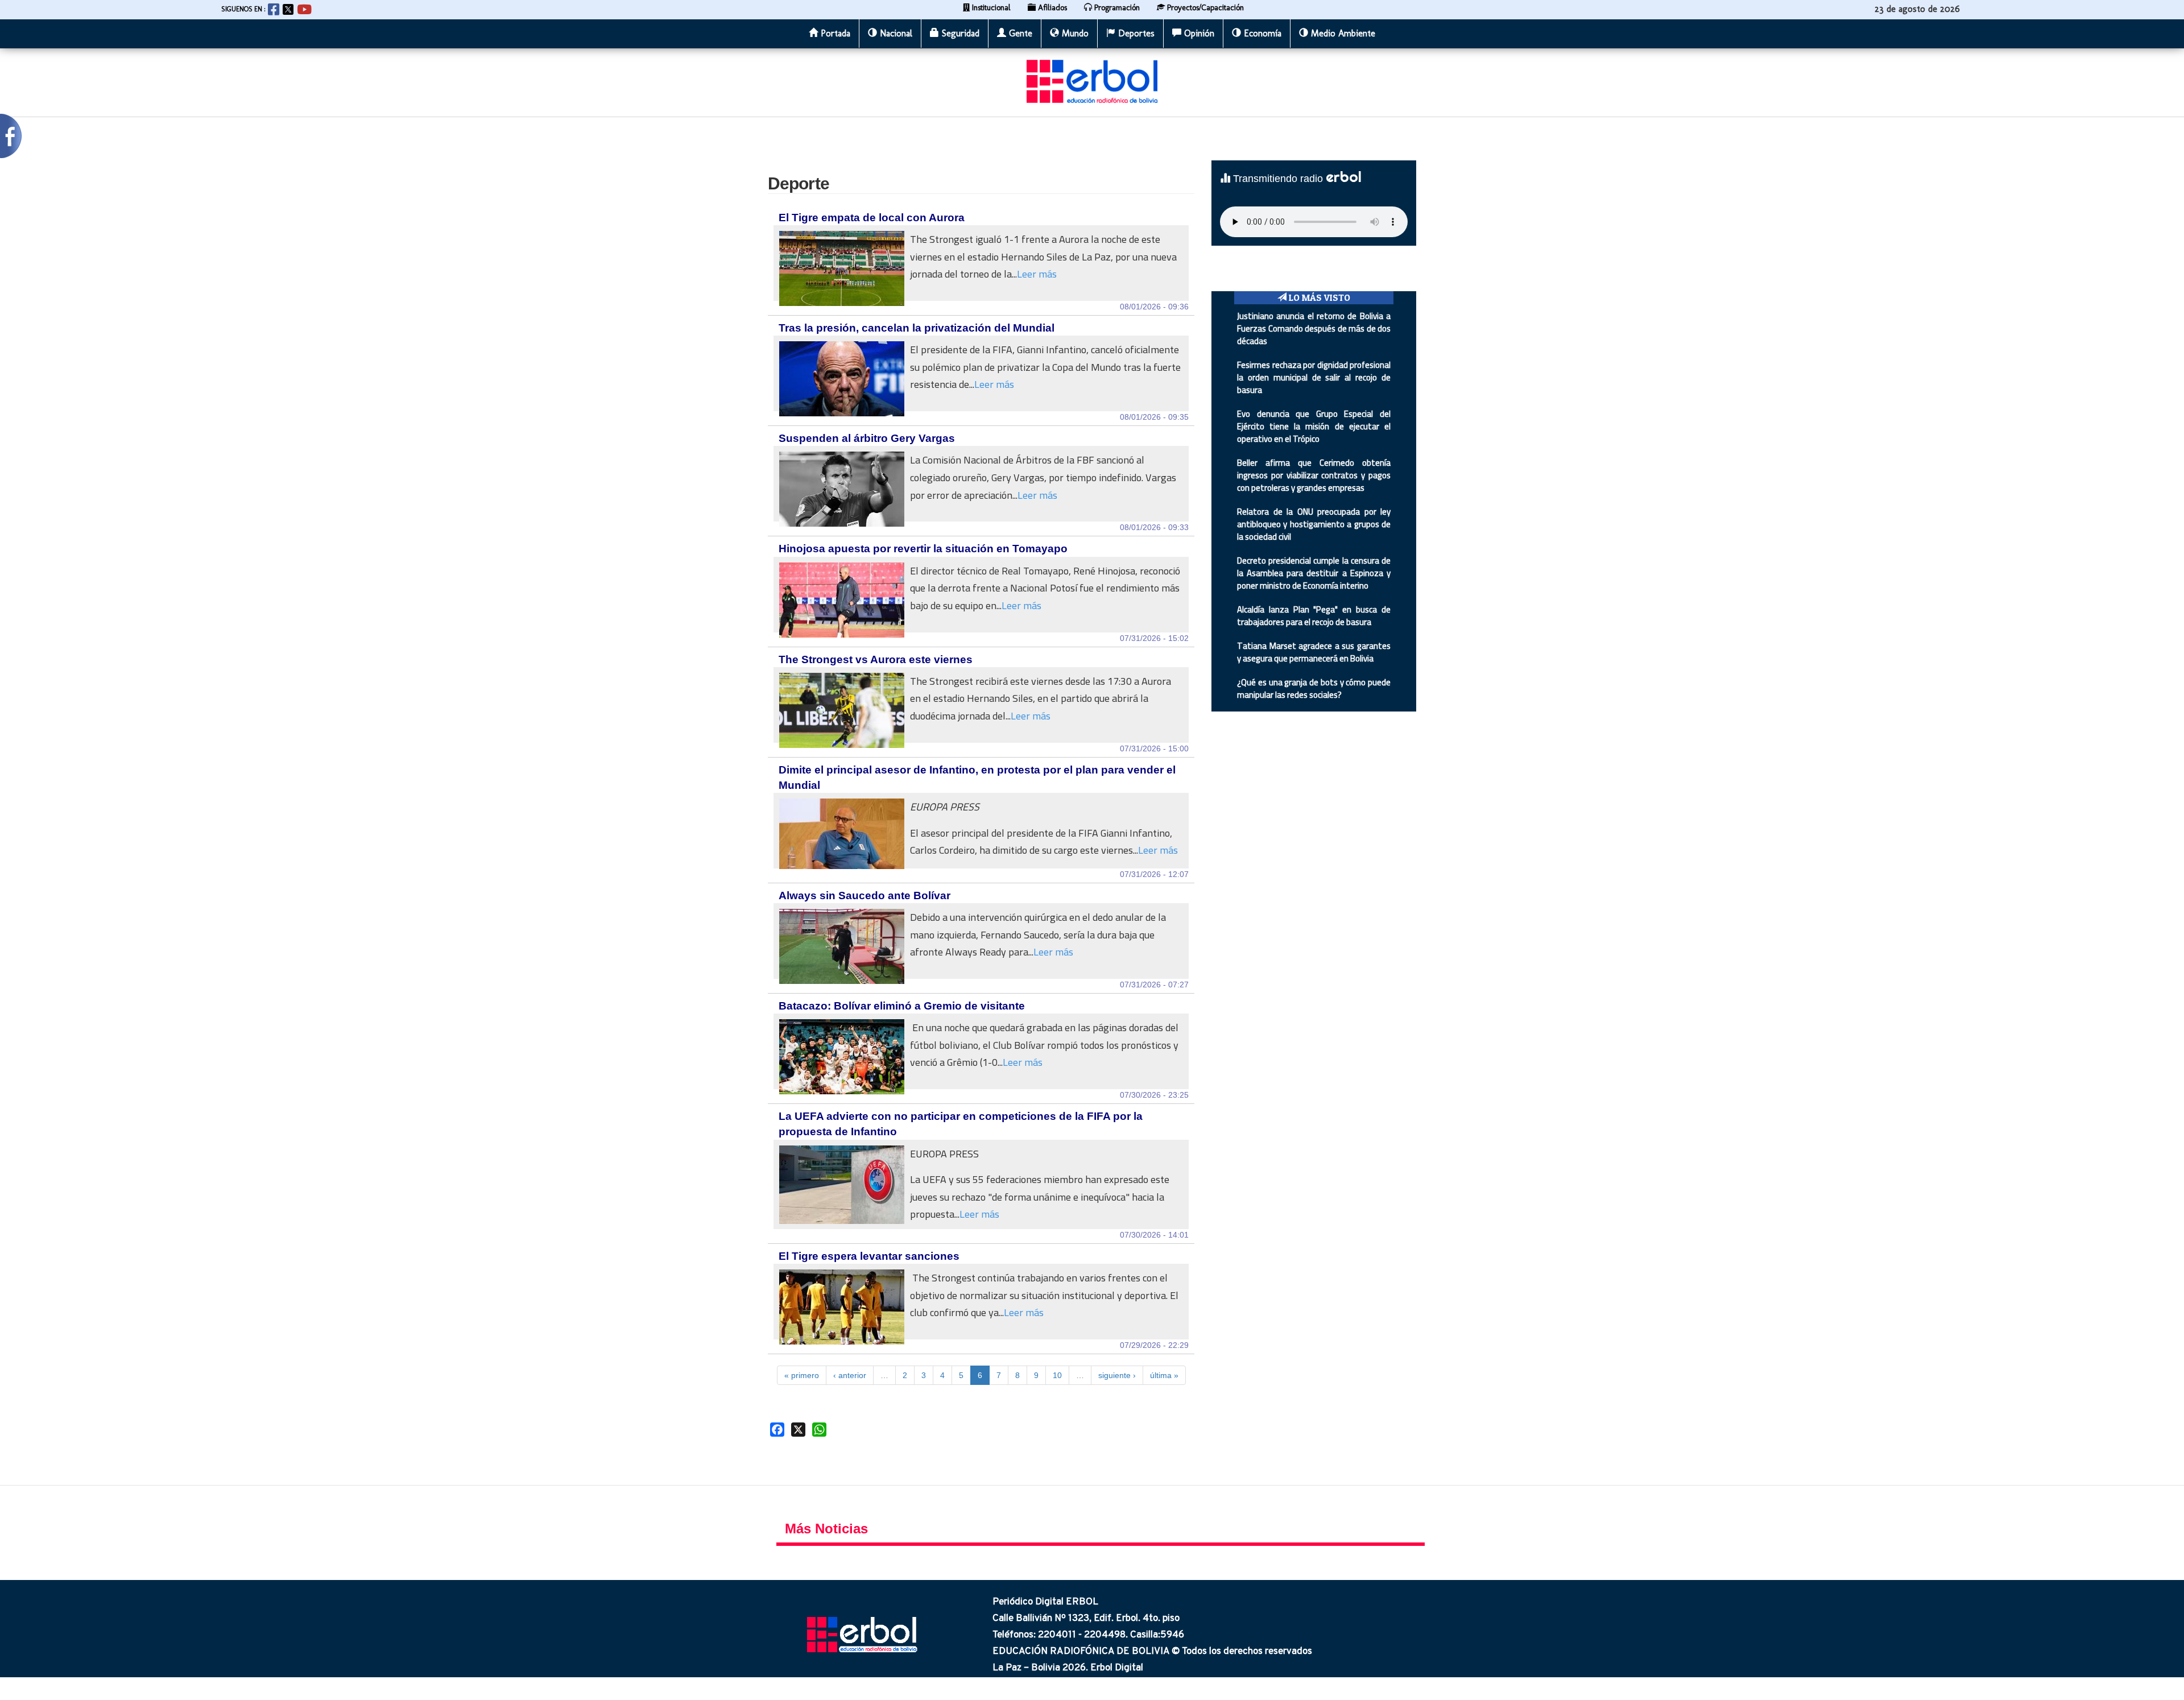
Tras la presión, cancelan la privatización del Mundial (917, 328)
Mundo (1074, 33)
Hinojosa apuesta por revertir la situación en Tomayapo (923, 549)
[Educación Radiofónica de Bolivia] (1092, 81)
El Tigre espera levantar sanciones (869, 1256)
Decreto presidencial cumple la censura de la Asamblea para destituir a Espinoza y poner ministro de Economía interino (1314, 573)
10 (1057, 1375)
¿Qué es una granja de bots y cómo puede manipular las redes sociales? (1314, 688)
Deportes (1135, 33)
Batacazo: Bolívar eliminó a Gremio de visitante (902, 1006)
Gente (1019, 33)
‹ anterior (850, 1375)
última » (1164, 1375)
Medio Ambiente (1342, 33)
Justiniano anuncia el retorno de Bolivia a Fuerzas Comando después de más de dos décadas (1314, 328)
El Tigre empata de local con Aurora (872, 218)
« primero (802, 1375)
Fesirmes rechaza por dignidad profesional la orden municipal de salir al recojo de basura (1314, 377)
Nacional (895, 33)
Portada (834, 33)
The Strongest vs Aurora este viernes (876, 659)
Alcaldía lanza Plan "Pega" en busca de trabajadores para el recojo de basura (1314, 616)
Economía (1261, 33)
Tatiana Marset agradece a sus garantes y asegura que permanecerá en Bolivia (1314, 652)
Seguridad (959, 33)
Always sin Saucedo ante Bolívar (864, 896)
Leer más (1037, 274)
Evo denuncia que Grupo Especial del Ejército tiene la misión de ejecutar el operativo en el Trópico (1314, 426)
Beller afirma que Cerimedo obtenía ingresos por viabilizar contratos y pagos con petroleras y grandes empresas (1314, 475)
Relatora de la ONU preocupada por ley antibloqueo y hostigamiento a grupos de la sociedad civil (1314, 524)
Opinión (1198, 33)
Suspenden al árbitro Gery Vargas (867, 438)
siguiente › (1117, 1375)
